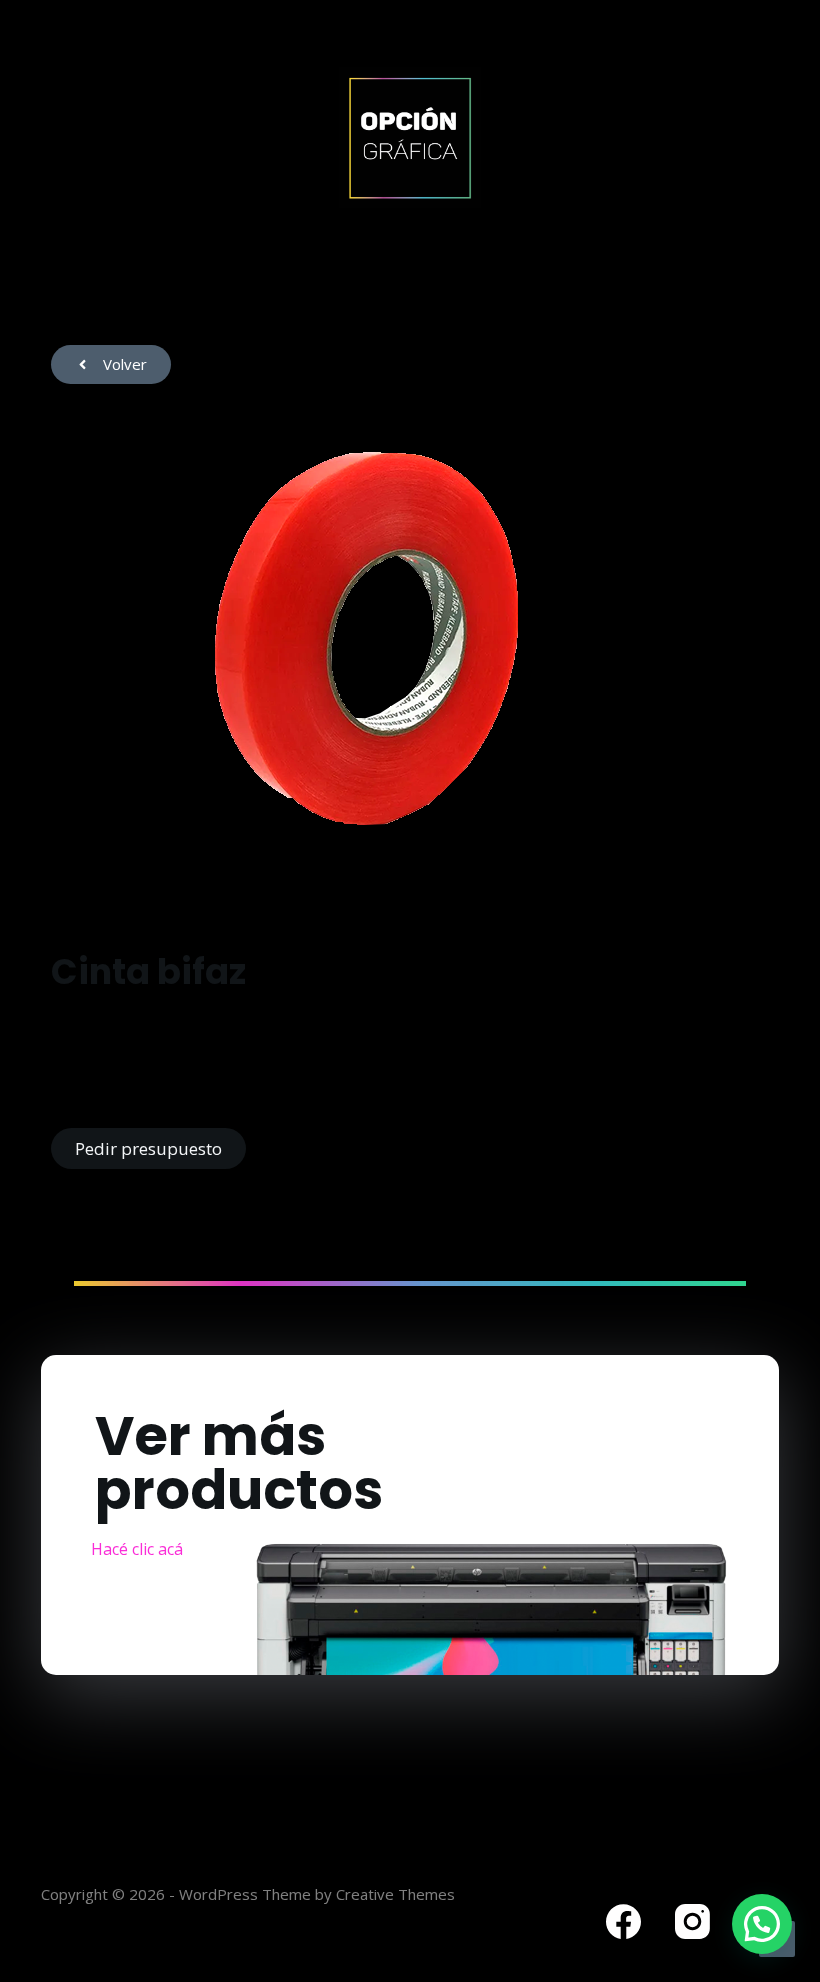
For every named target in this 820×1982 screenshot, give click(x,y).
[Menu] (770, 138)
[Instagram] (692, 1921)
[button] (762, 1924)
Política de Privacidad (119, 1871)
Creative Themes (395, 1894)
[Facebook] (623, 1921)
